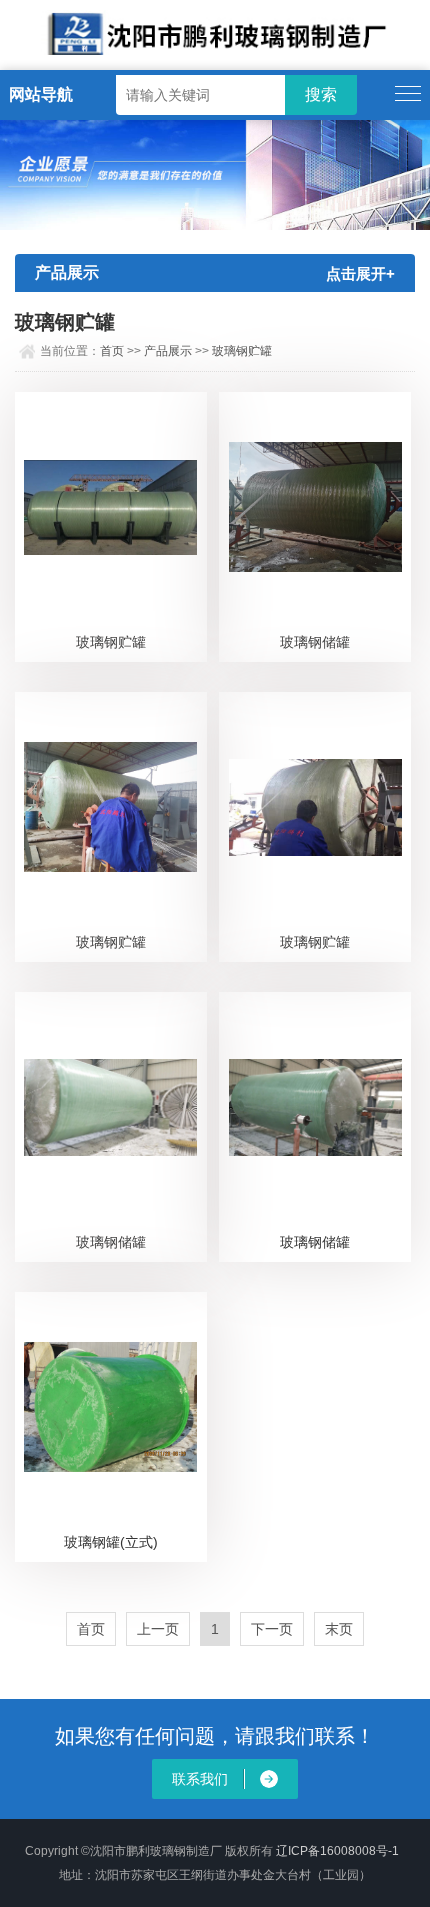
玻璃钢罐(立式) (111, 1542)
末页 (339, 1629)
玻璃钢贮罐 (242, 351)
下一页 (272, 1629)
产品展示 (168, 351)
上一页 (158, 1629)
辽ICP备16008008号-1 (337, 1851)
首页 (112, 351)
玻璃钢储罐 (315, 642)
